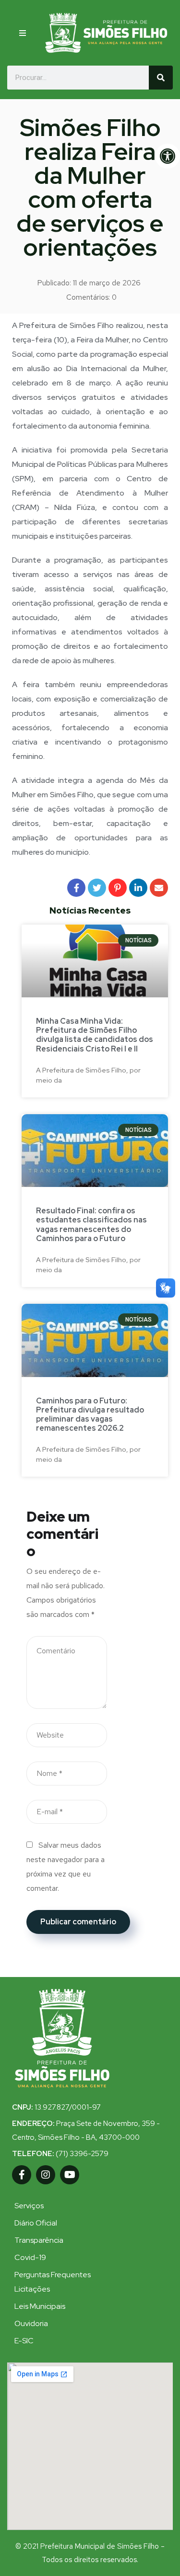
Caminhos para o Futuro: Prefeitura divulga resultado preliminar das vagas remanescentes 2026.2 (90, 1415)
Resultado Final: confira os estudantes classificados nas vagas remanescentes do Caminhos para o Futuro (91, 1225)
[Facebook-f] (22, 2175)
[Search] (161, 78)
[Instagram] (46, 2175)
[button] (24, 33)
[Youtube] (70, 2175)
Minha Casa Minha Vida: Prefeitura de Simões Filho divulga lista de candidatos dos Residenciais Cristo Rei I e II (95, 1035)
